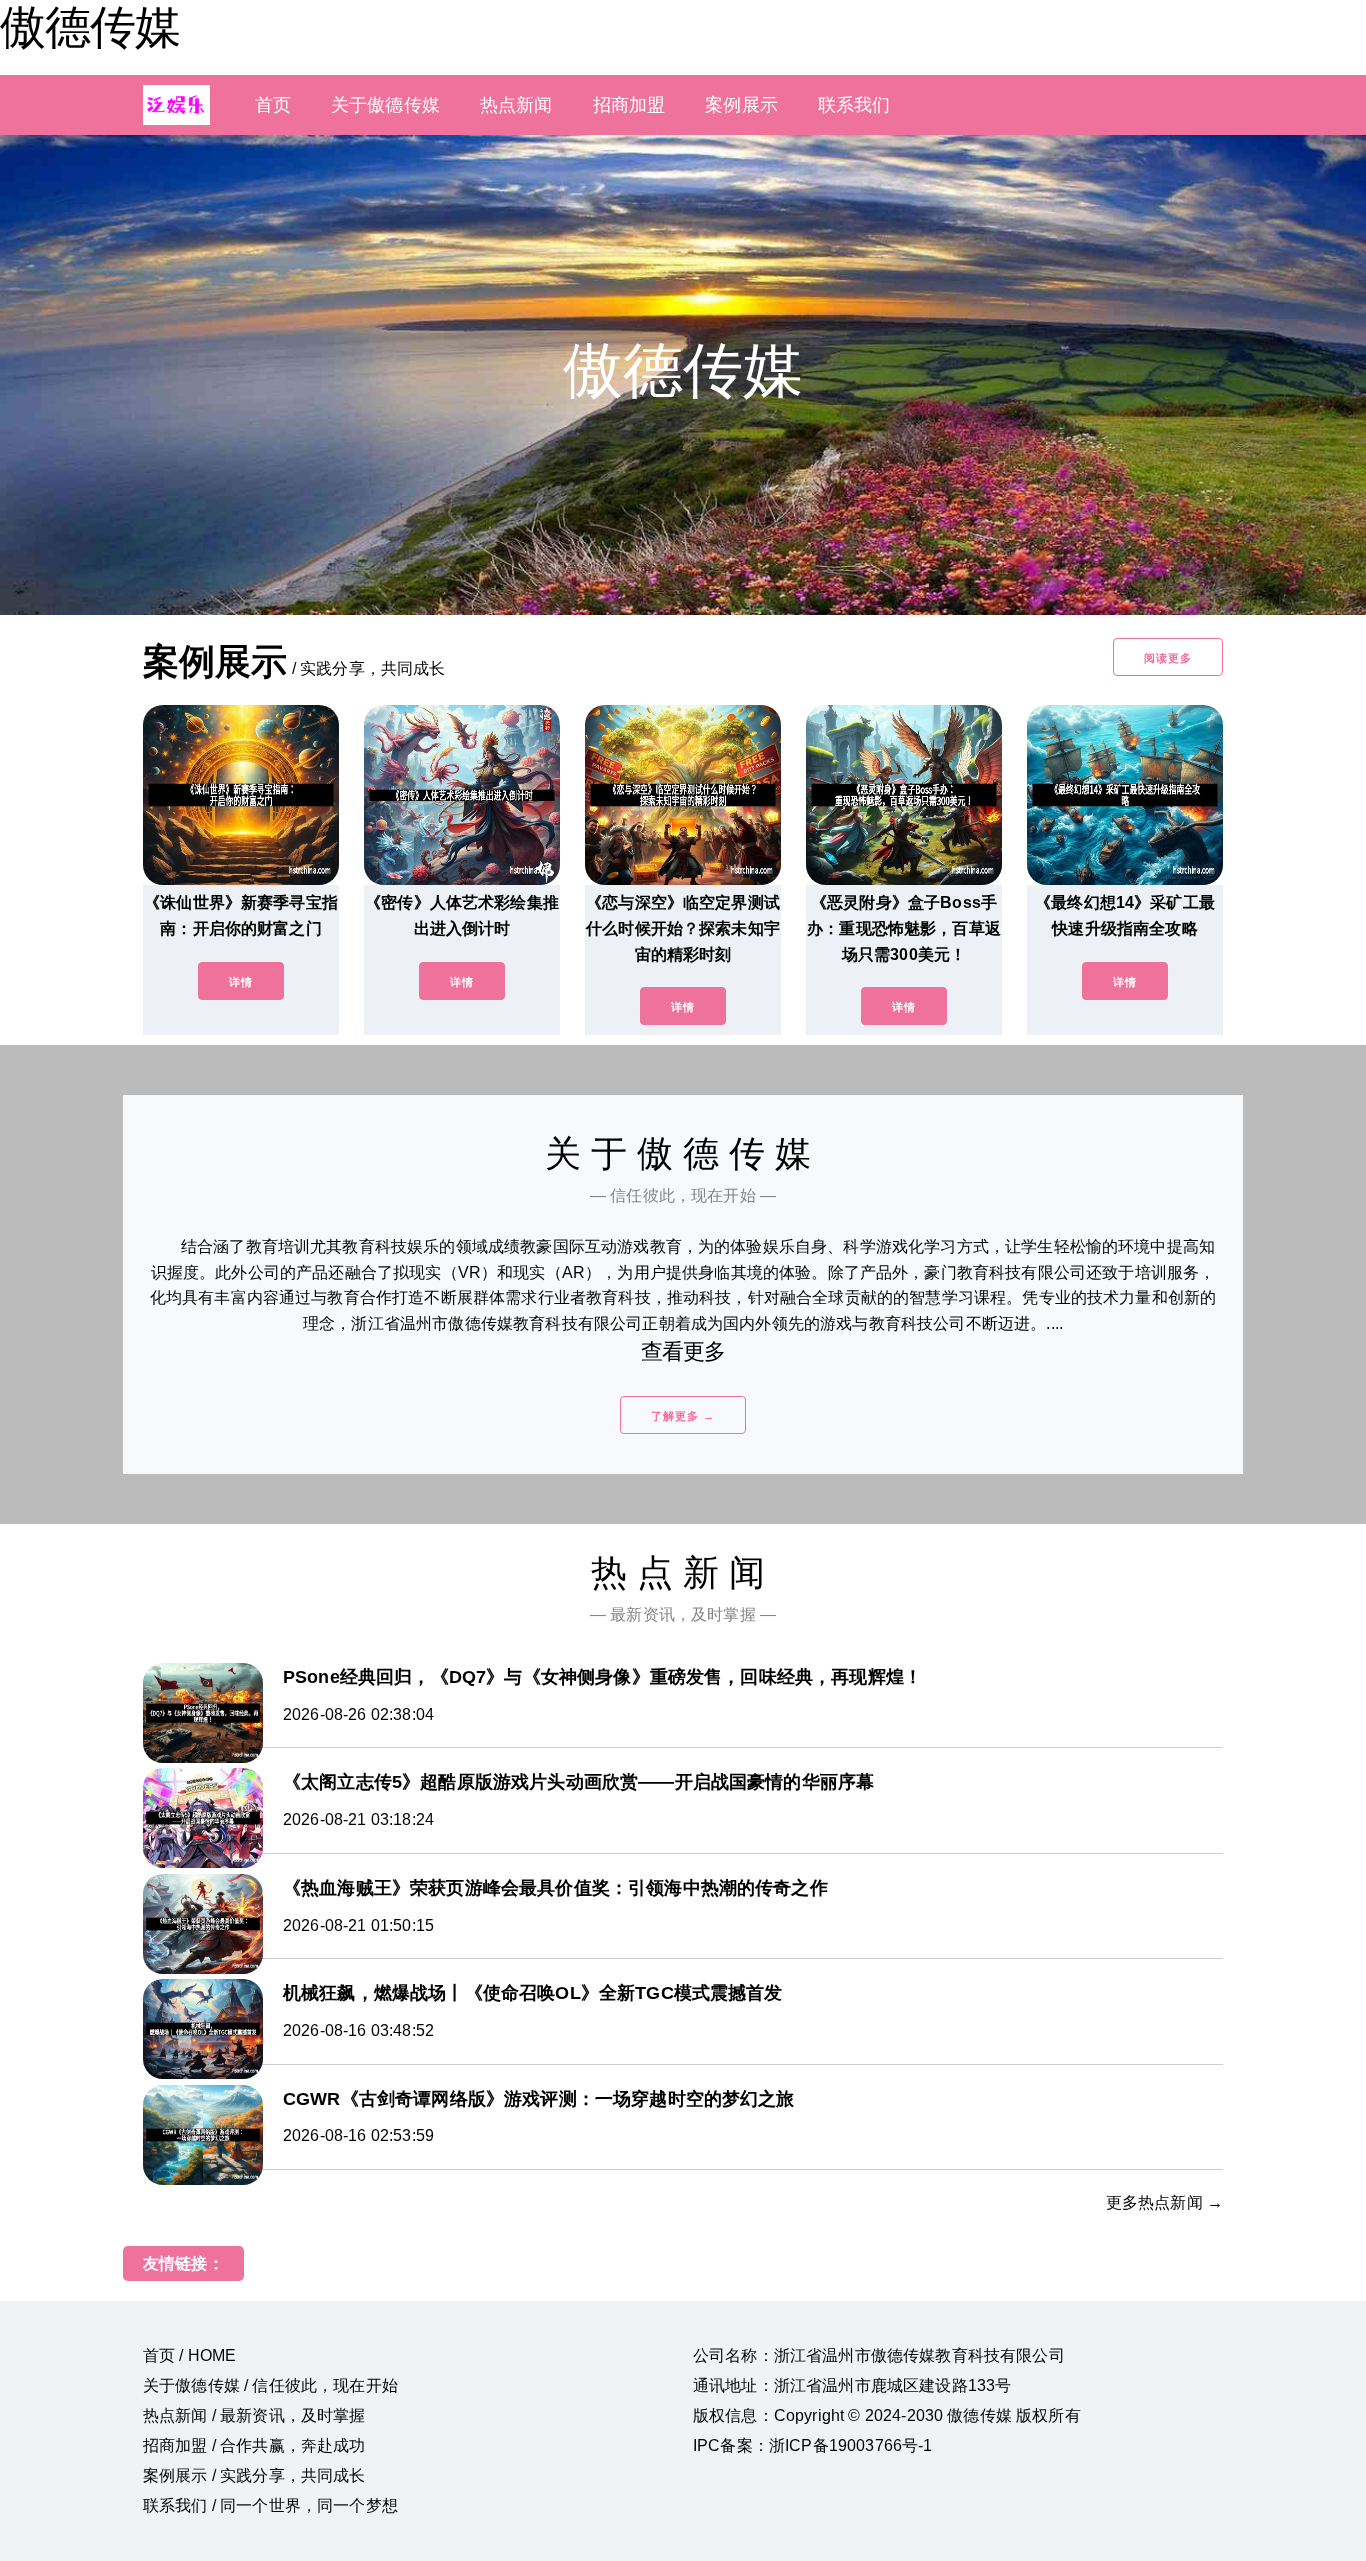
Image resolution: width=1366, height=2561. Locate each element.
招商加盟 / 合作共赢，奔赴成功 (254, 2445)
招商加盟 (629, 105)
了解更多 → (683, 1416)
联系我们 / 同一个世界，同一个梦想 (270, 2505)
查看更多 (683, 1351)
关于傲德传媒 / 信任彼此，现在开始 (270, 2385)
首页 (273, 105)
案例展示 (741, 105)
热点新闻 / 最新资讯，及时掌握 (254, 2415)
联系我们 (854, 105)
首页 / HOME (189, 2355)
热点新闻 (516, 105)
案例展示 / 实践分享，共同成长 (254, 2475)
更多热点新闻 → (1164, 2202)
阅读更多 (1168, 658)
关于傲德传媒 (385, 105)
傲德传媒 (90, 27)
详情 (241, 982)
